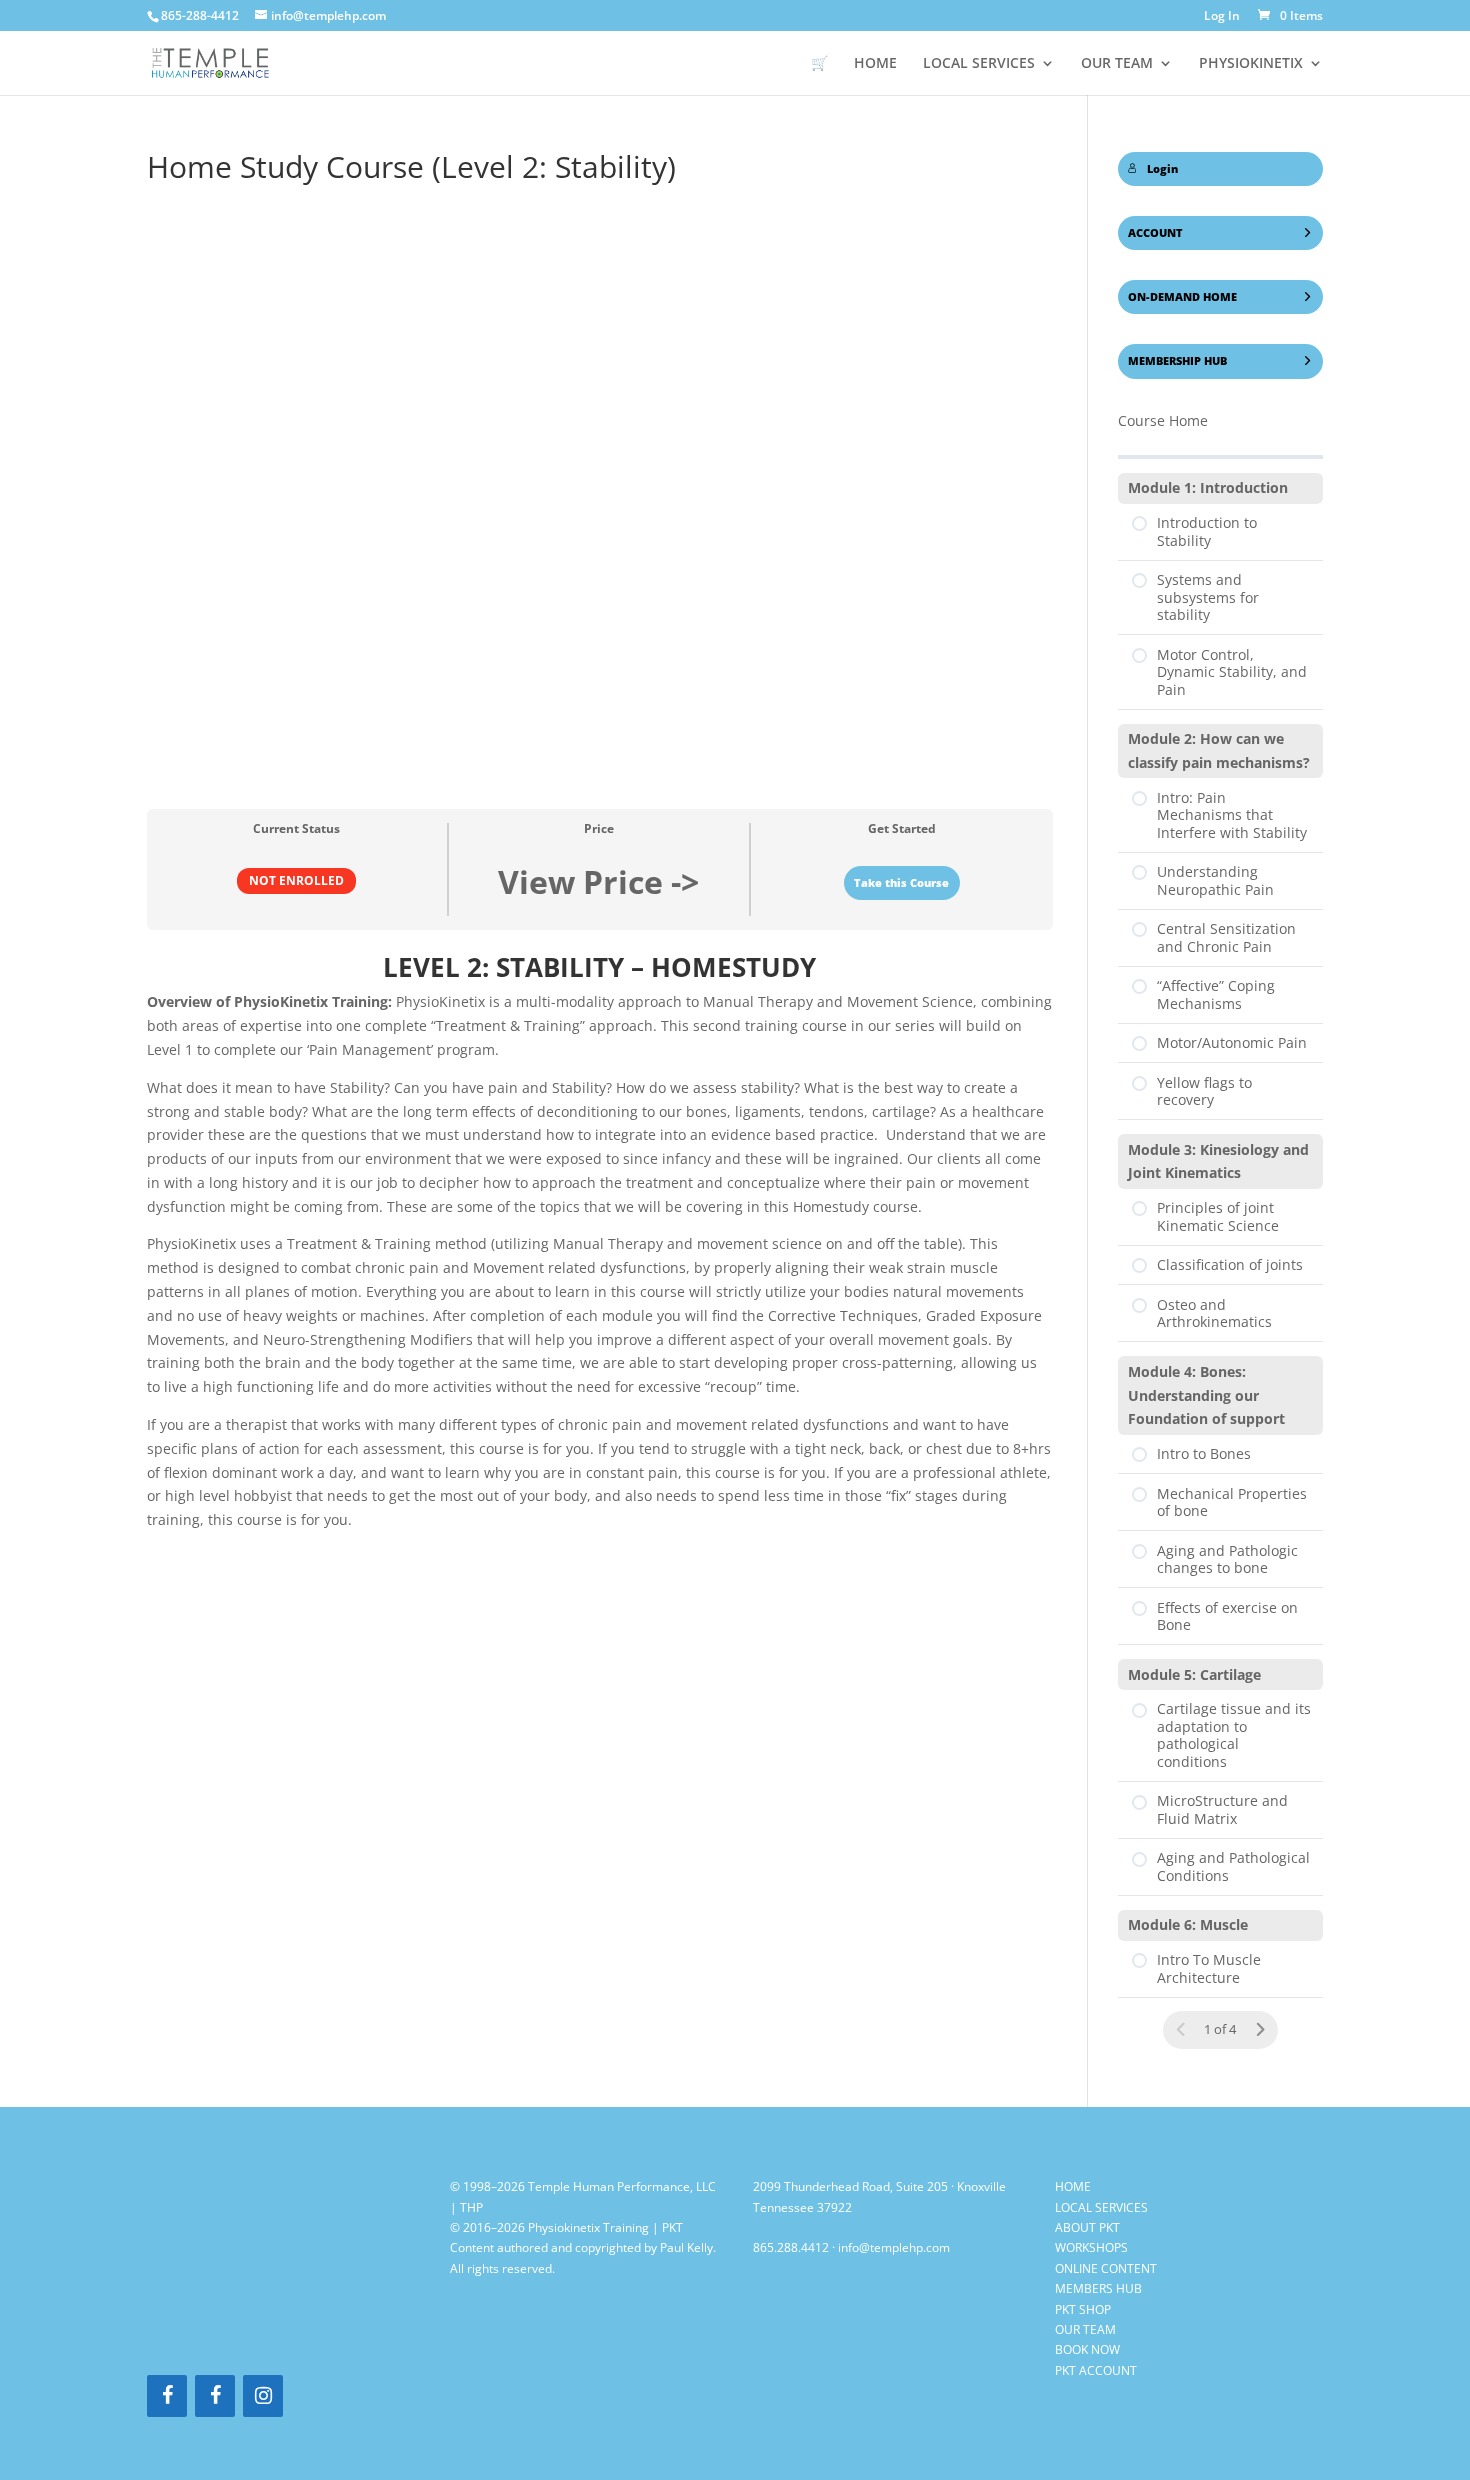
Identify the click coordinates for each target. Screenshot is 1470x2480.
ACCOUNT (1155, 233)
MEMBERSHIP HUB (1177, 361)
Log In (1222, 17)
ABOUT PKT (1087, 2227)
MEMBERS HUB (1098, 2288)
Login (1162, 169)
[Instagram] (263, 2396)
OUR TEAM (1117, 64)
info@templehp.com (894, 2247)
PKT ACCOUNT (1096, 2370)
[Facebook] (167, 2396)
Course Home (1163, 420)
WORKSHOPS (1091, 2247)
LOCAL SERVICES (1101, 2207)
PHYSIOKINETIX (1251, 64)
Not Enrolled (296, 880)
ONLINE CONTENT (1106, 2268)
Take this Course (901, 883)
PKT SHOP (1083, 2309)
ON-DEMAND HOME (1182, 297)
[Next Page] (1260, 2030)
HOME (875, 64)
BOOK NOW (1087, 2349)
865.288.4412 (791, 2247)
